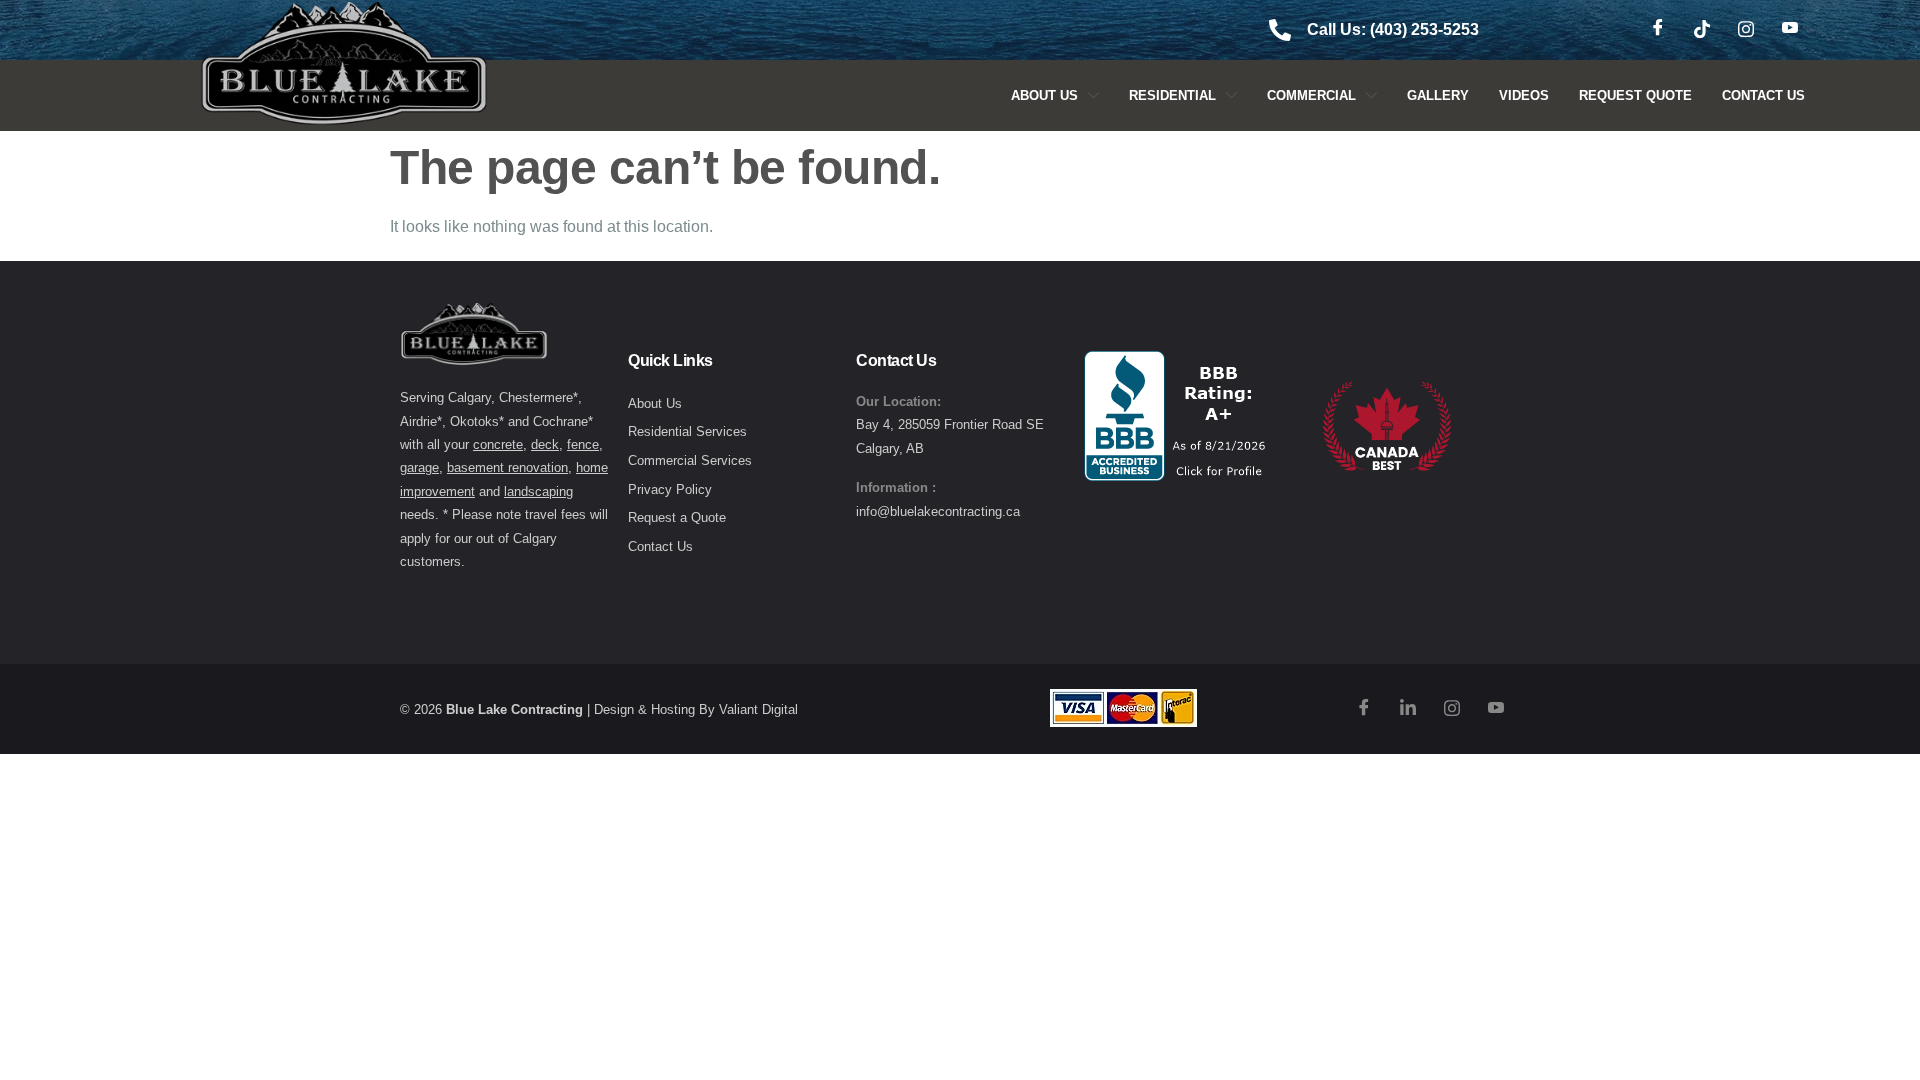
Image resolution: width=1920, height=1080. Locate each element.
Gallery (1438, 95)
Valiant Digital (758, 709)
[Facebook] (1658, 30)
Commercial (1311, 95)
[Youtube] (1790, 30)
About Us (1044, 95)
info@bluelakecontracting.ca (938, 511)
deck (545, 444)
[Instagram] (1746, 30)
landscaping (538, 491)
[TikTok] (1702, 30)
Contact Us (1763, 95)
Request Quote (1635, 95)
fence (583, 444)
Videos (1524, 95)
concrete (498, 444)
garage (419, 467)
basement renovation (507, 467)
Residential (1172, 95)
